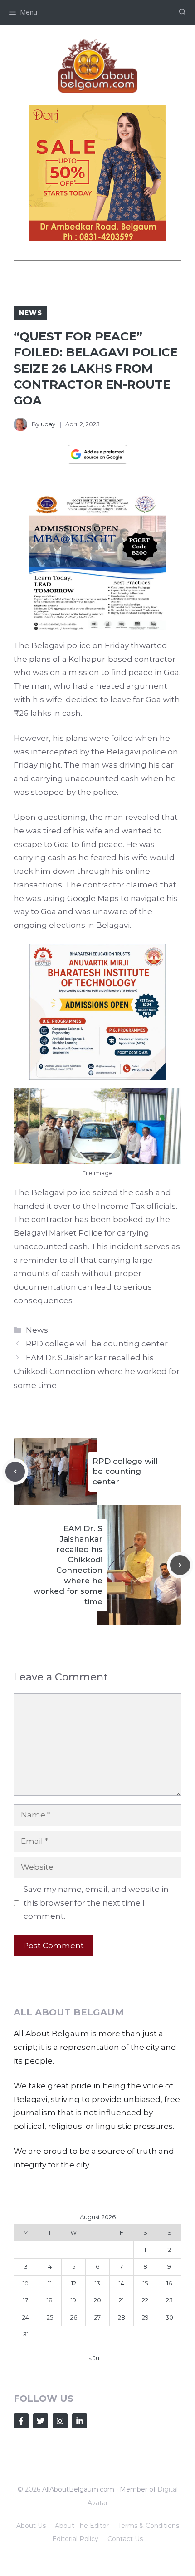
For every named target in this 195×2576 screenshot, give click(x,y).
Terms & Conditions (149, 2526)
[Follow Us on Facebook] (21, 2421)
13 (97, 2283)
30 (169, 2317)
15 (145, 2283)
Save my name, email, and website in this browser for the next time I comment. (96, 1903)
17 (26, 2300)
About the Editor (82, 2526)
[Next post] (180, 1565)
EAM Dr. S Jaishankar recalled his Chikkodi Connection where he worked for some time (97, 1372)
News (30, 313)
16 (169, 2283)
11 (50, 2283)
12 (74, 2283)
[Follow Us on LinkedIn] (80, 2421)
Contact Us (125, 2539)
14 (122, 2283)
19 (73, 2300)
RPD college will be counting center (97, 1344)
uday (48, 424)
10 (26, 2283)
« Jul (95, 2358)
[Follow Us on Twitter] (41, 2421)
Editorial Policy (75, 2539)
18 (50, 2300)
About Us (31, 2526)
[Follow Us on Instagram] (60, 2421)
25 (50, 2317)
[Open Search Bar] (183, 12)
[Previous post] (15, 1472)
